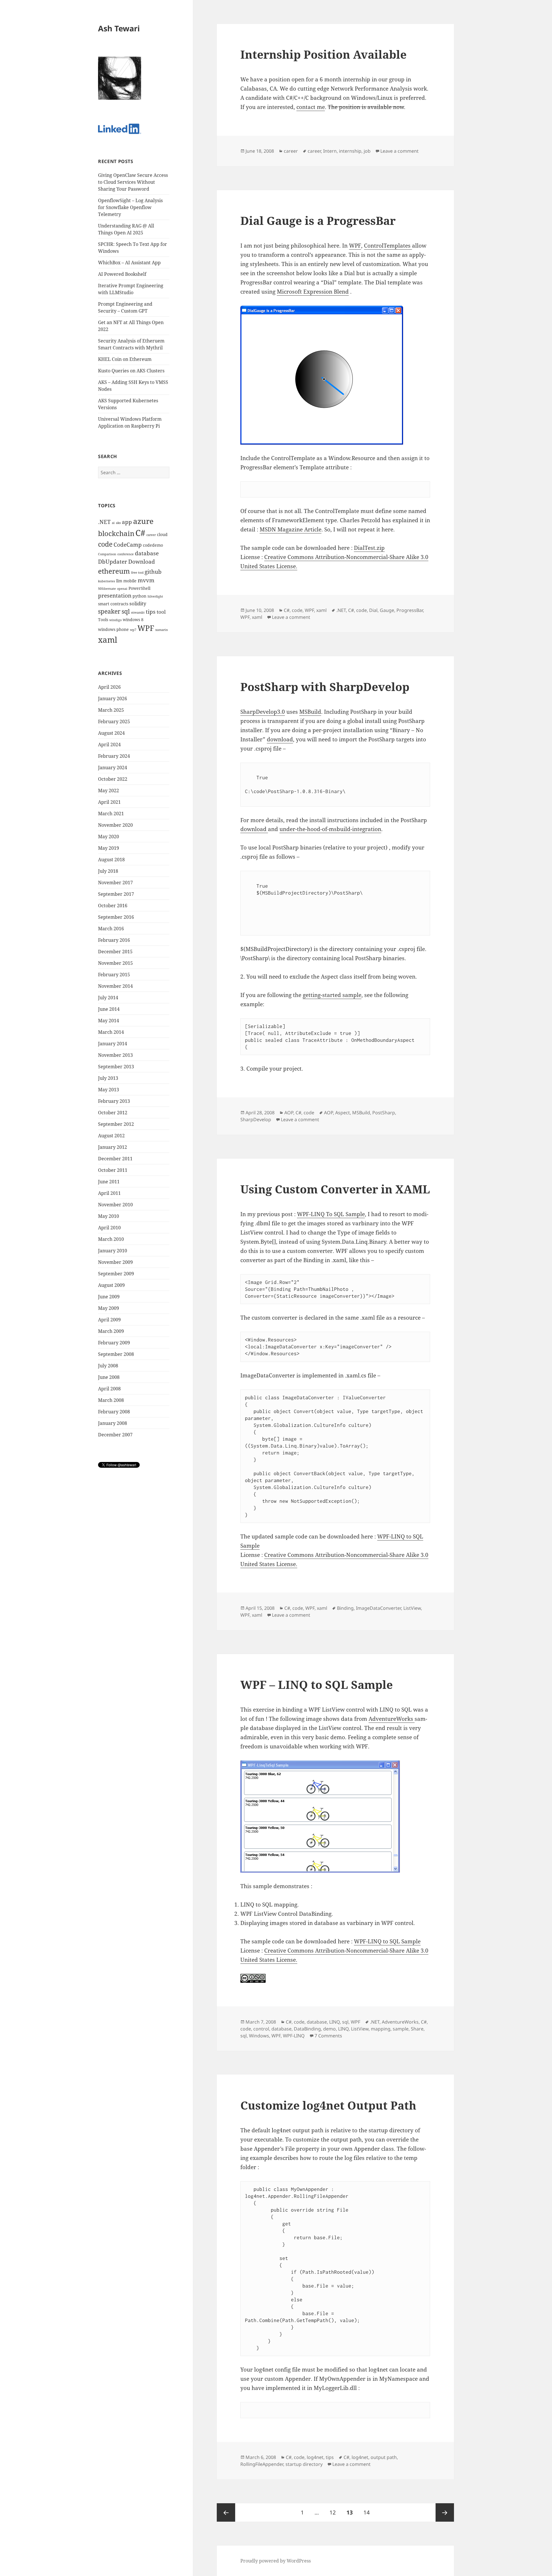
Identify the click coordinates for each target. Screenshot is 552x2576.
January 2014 (113, 1044)
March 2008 (111, 1400)
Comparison (107, 554)
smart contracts (113, 604)
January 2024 (113, 768)
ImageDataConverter (378, 1608)
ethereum (114, 571)
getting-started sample (332, 995)
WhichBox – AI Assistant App (129, 263)
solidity (138, 603)
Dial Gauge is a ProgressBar (318, 220)
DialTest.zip (369, 548)
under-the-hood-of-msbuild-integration (330, 829)
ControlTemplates (388, 246)
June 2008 (109, 1377)
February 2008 (114, 1412)
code (105, 544)
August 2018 (111, 860)
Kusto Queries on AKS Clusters (131, 371)
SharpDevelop (256, 1119)
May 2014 (109, 1021)
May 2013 (109, 1090)
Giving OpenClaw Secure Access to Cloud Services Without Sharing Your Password (133, 182)
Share (417, 2029)
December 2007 (115, 1435)
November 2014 (115, 986)
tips (151, 612)
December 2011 (115, 1159)
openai (122, 589)
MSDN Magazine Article (291, 529)
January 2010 (113, 1251)
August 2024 (111, 733)
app (127, 522)
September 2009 (116, 1274)
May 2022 (109, 791)
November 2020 (115, 825)
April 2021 (109, 802)
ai (113, 523)
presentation (115, 596)
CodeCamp (128, 545)
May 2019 (109, 848)
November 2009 (115, 1262)
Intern (330, 151)
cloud (162, 534)
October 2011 (113, 1170)
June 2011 (109, 1182)
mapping (381, 2029)
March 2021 (111, 814)
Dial (373, 610)
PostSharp (384, 1113)
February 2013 (114, 1101)
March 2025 (111, 710)
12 (335, 2512)
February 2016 (114, 940)
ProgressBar (410, 610)
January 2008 (113, 1423)
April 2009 (109, 1320)
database (147, 553)
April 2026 (109, 687)
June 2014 (109, 1009)
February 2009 (114, 1343)
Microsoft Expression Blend (313, 292)
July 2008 (108, 1366)
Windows (259, 2036)
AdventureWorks (392, 1719)
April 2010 (109, 1228)
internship (350, 151)
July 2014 (108, 998)
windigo (115, 620)
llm (119, 581)
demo (329, 2029)
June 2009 (109, 1297)
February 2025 (114, 721)
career (151, 535)
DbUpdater (113, 562)
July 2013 (108, 1078)
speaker (109, 611)
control (261, 2029)
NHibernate (107, 589)
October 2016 (113, 906)
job (367, 151)
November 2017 (115, 883)
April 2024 (109, 745)
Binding (345, 1608)
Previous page (226, 2512)
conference (125, 554)
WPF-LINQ (294, 2036)
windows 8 (133, 620)
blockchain (116, 533)
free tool (137, 573)
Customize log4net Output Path (328, 2105)
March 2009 (111, 1331)
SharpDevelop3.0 (263, 712)
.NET (104, 522)
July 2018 (108, 871)
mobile (130, 581)
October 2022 (113, 779)
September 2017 (116, 894)
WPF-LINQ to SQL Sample (387, 1941)
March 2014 (111, 1032)
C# (140, 533)
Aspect (343, 1113)
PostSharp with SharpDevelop (325, 687)
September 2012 (116, 1124)
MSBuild (310, 712)
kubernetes (107, 581)
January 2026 (113, 698)
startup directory (304, 2464)
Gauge (387, 610)
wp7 (133, 630)
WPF (146, 628)
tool (161, 612)
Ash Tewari (119, 28)
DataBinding (307, 2029)
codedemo (153, 545)
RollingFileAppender (262, 2464)
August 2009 (111, 1285)
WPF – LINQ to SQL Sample (317, 1684)
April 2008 (109, 1389)
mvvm (146, 580)
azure (143, 521)
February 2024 (114, 756)
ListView (412, 1608)
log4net (315, 2457)
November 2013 (115, 1055)
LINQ (335, 2022)
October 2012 (113, 1113)
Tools (103, 620)
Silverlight (155, 596)
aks (118, 523)
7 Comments (328, 2036)
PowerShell (139, 588)
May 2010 (109, 1216)
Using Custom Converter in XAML (335, 1189)
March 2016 (111, 929)
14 (369, 2512)
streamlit (138, 613)
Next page (445, 2512)
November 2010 (115, 1205)
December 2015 (115, 952)
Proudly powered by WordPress (276, 2561)
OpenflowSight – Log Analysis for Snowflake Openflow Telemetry (130, 207)
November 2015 (115, 963)
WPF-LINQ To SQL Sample (331, 1214)
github (153, 572)
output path (384, 2457)
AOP (289, 1113)
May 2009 (109, 1308)
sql (126, 611)
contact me (311, 107)
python (139, 596)
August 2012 (111, 1136)
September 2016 (116, 917)
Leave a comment (399, 151)
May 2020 (109, 837)
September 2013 (116, 1067)
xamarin (162, 630)
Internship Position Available (323, 54)
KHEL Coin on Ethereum (125, 359)
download (280, 739)
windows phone (113, 629)
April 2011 (109, 1193)
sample (401, 2029)
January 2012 (113, 1147)
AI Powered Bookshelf (122, 274)
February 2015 (114, 975)
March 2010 (111, 1239)
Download (142, 562)
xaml (108, 640)
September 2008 (116, 1354)
